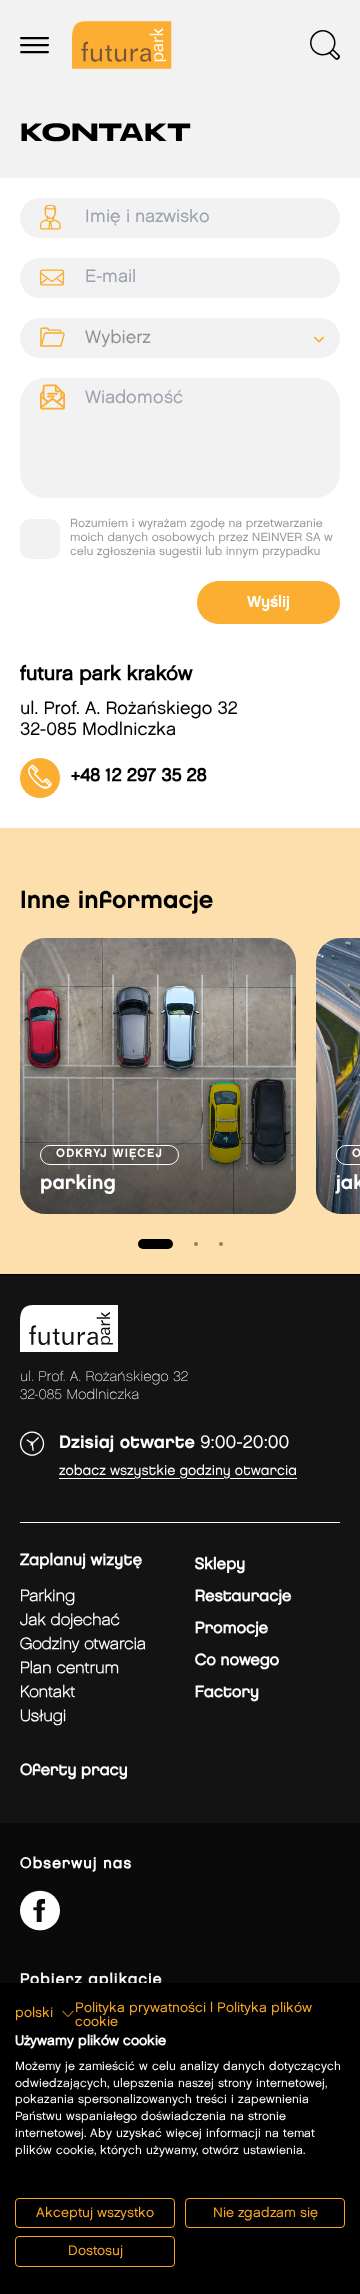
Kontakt (47, 1692)
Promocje (231, 1628)
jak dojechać (70, 1620)
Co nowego (237, 1660)
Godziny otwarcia (83, 1644)
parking (78, 1184)
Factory (227, 1692)
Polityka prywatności (140, 2008)
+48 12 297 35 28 (139, 777)
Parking (47, 1596)
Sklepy (220, 1564)
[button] (45, 2014)
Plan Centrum (69, 1668)
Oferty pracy (74, 1770)
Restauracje (243, 1596)
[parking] (158, 1076)
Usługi (43, 1716)
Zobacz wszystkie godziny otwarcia (178, 1471)
